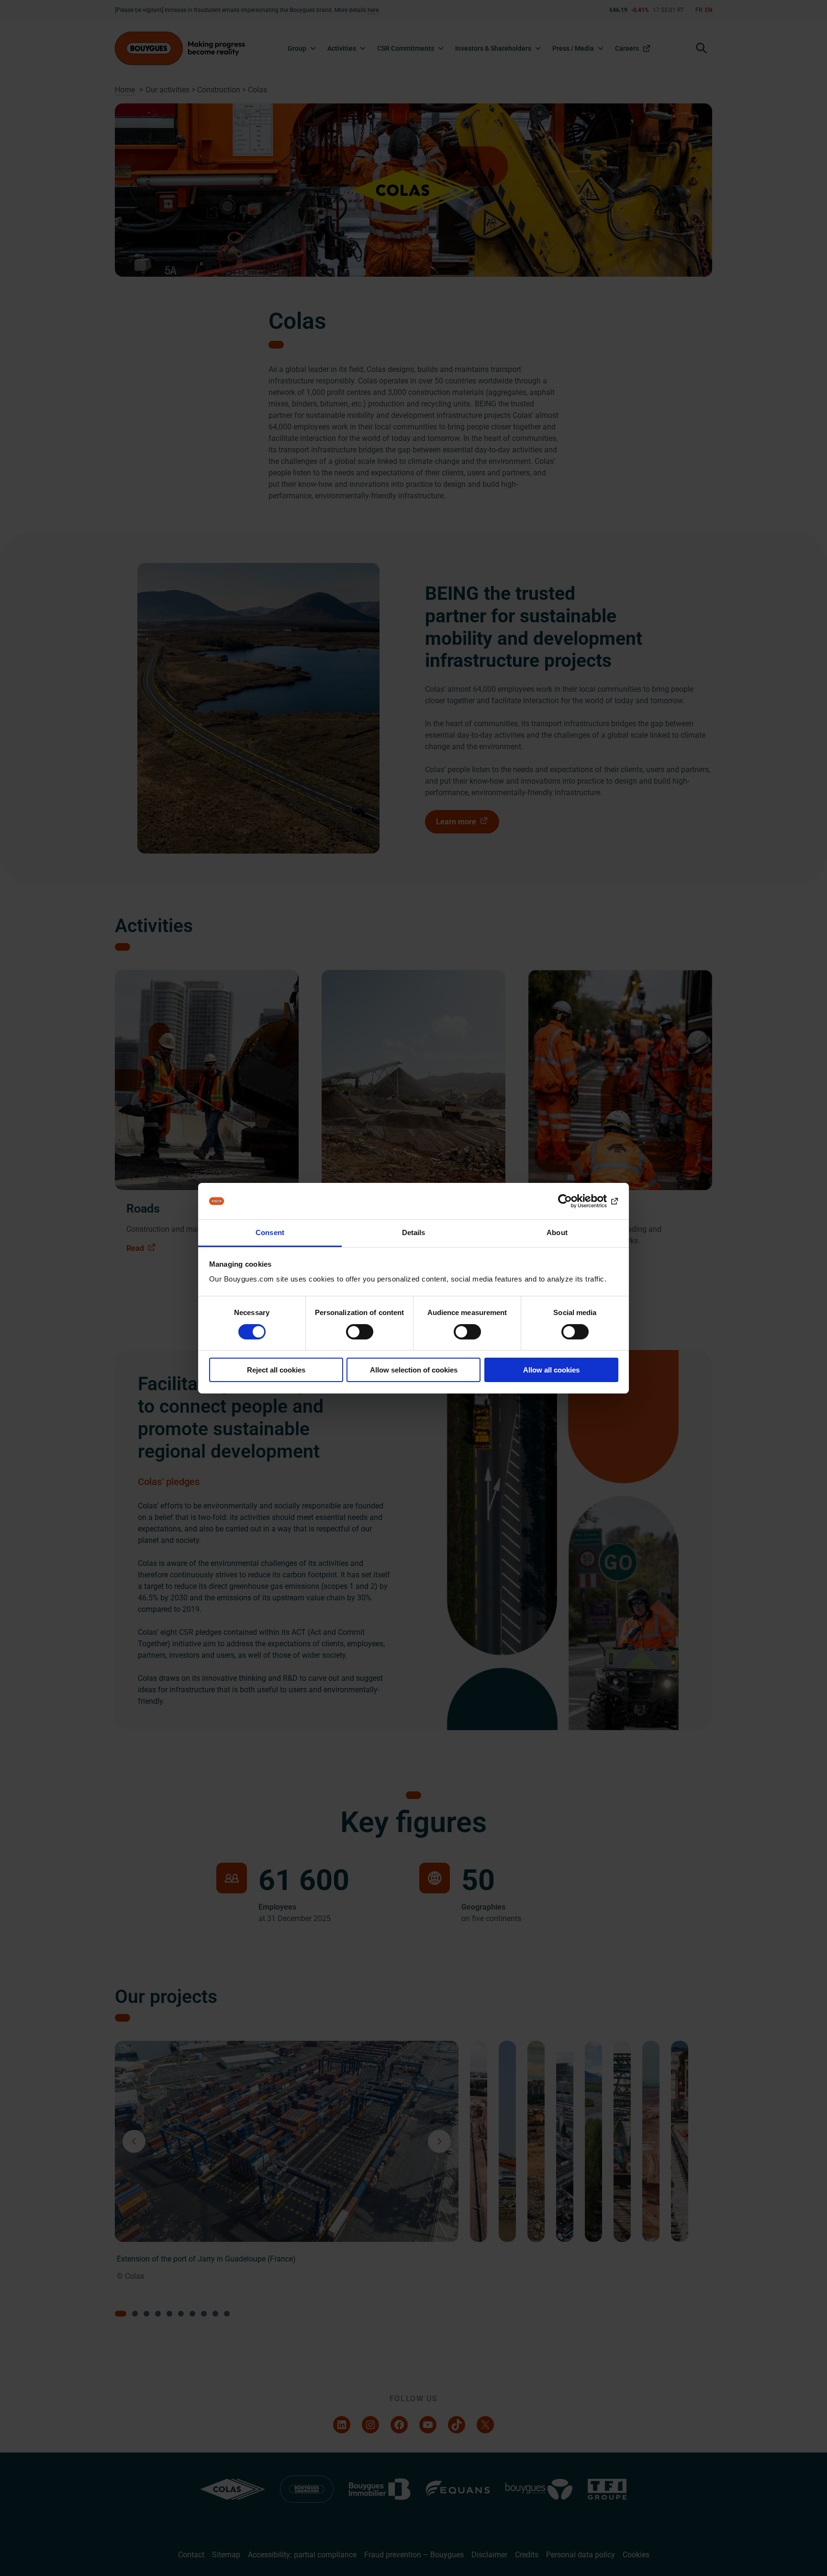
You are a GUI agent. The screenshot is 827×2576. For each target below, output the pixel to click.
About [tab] (557, 1232)
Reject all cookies (276, 1370)
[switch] (360, 1332)
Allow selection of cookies (414, 1370)
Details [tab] (414, 1232)
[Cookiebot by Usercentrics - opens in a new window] (576, 1201)
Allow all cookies (551, 1370)
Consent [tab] (270, 1232)
